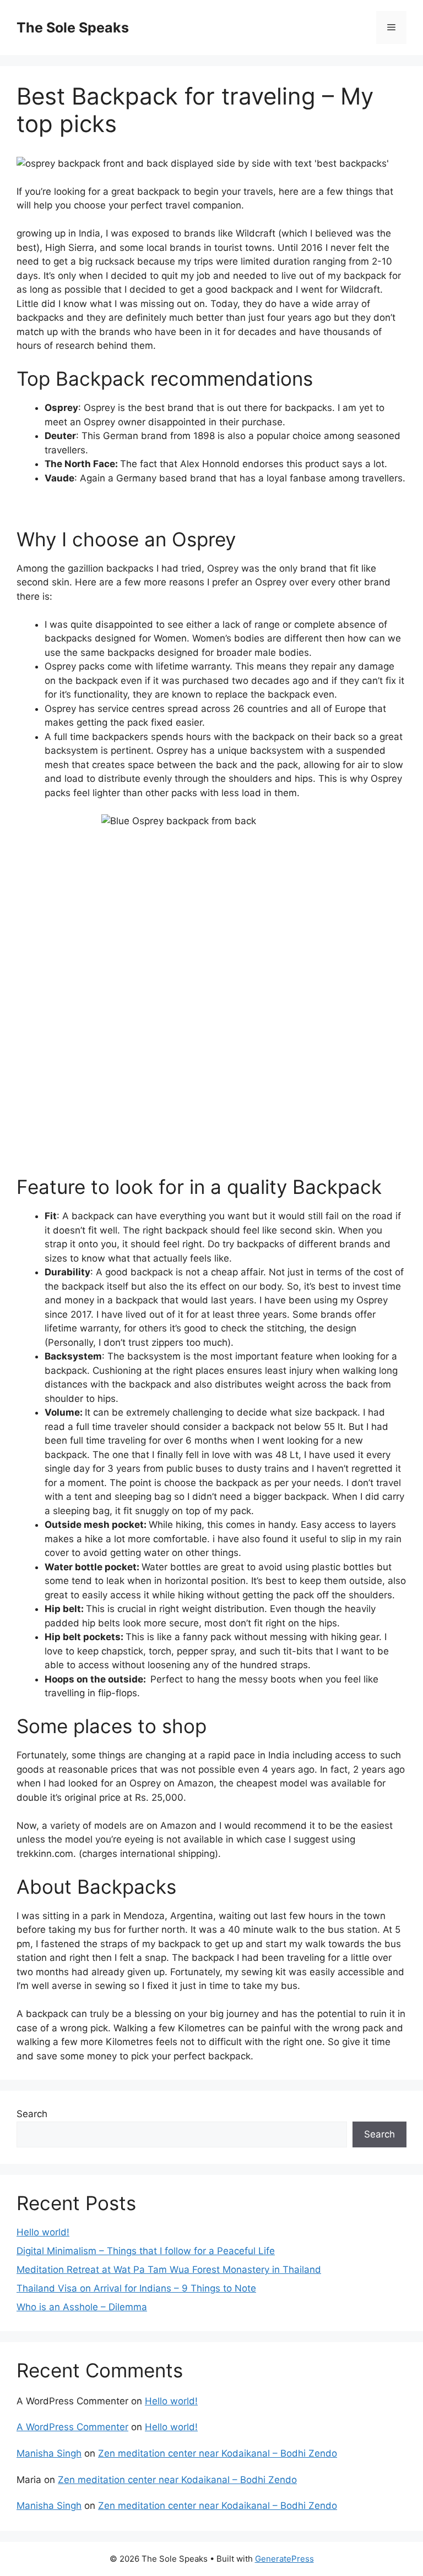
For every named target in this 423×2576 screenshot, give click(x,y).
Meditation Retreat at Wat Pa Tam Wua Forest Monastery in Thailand (169, 2270)
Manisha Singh (49, 2453)
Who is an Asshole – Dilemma (82, 2307)
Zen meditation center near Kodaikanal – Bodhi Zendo (218, 2453)
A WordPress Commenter (72, 2427)
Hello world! (43, 2232)
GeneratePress (284, 2559)
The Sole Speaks (73, 28)
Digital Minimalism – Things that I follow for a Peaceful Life (146, 2251)
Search (32, 2114)
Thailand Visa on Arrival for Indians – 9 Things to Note (136, 2288)
